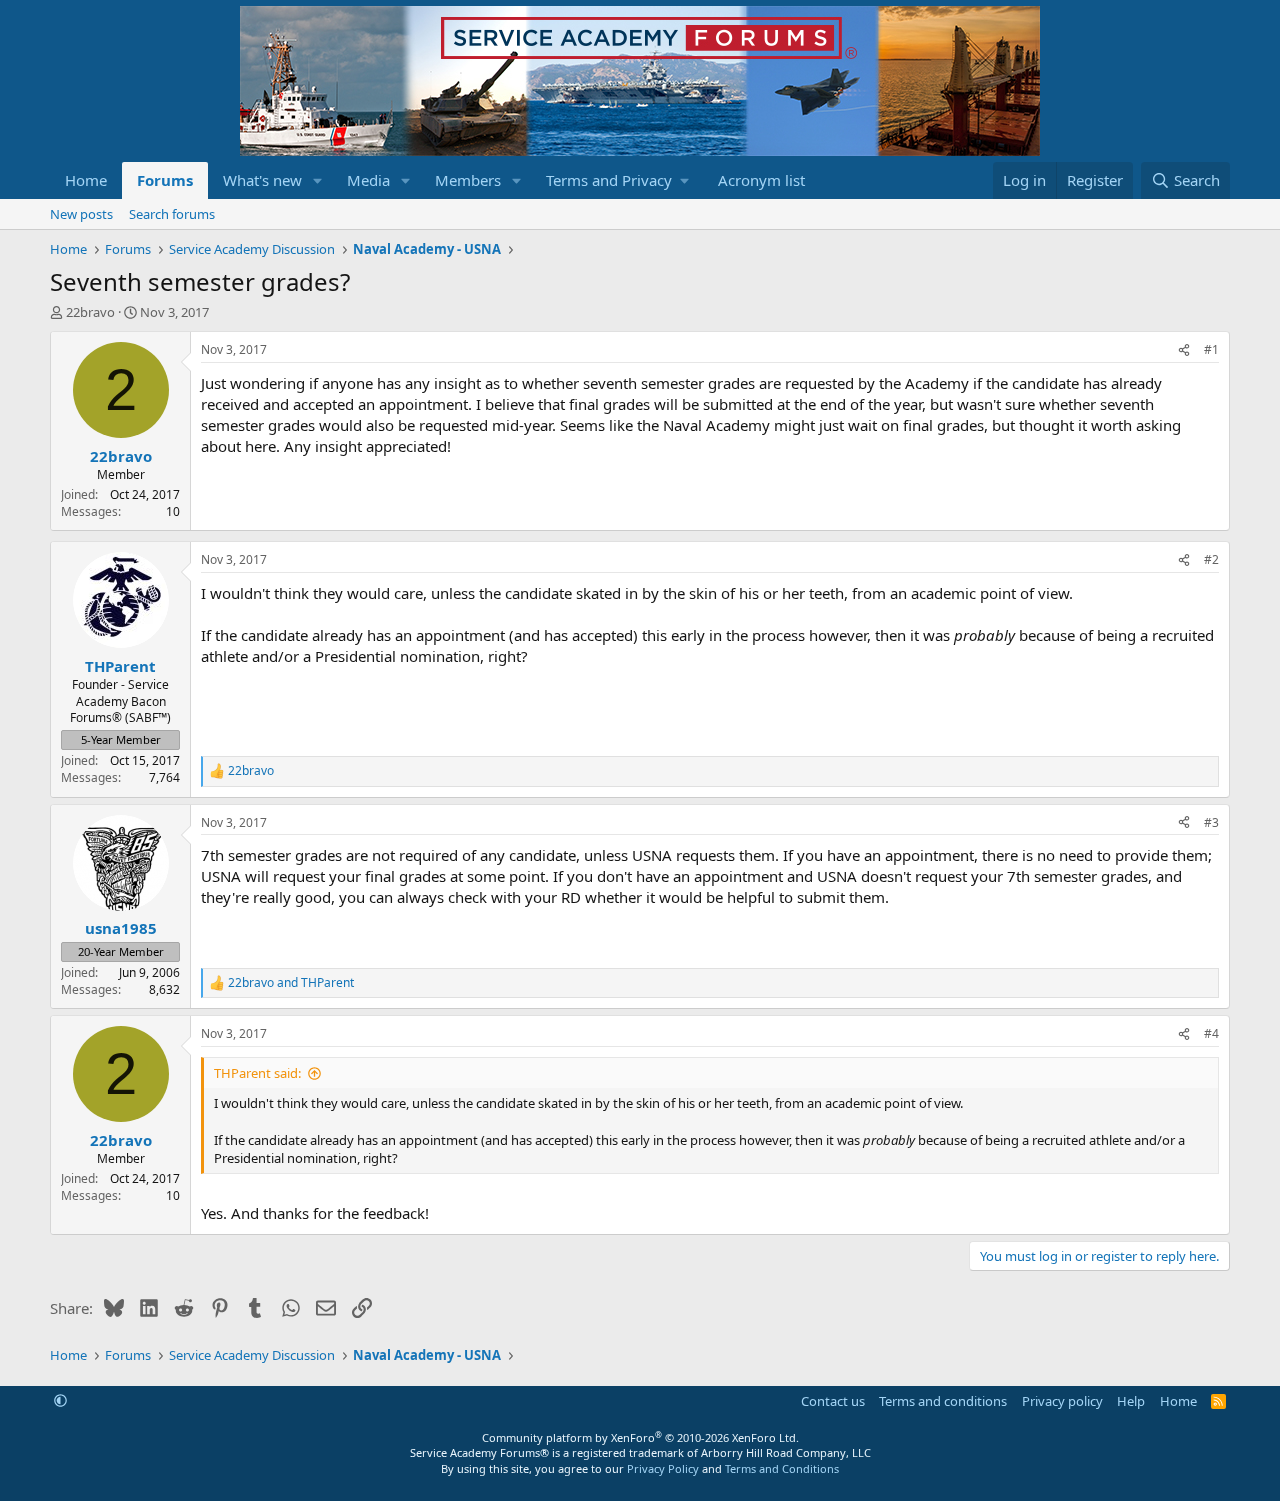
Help (1131, 1401)
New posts (81, 214)
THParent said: (257, 1073)
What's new (262, 180)
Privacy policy (1062, 1401)
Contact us (833, 1401)
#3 (1211, 822)
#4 (1211, 1033)
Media (368, 180)
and (291, 983)
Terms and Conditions (782, 1468)
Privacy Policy (663, 1468)
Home (86, 180)
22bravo (90, 312)
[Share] (1184, 350)
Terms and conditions (943, 1401)
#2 (1211, 559)
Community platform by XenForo (640, 1437)
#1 (1211, 349)
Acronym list (761, 180)
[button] (318, 180)
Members (468, 180)
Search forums (172, 214)
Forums (165, 180)
